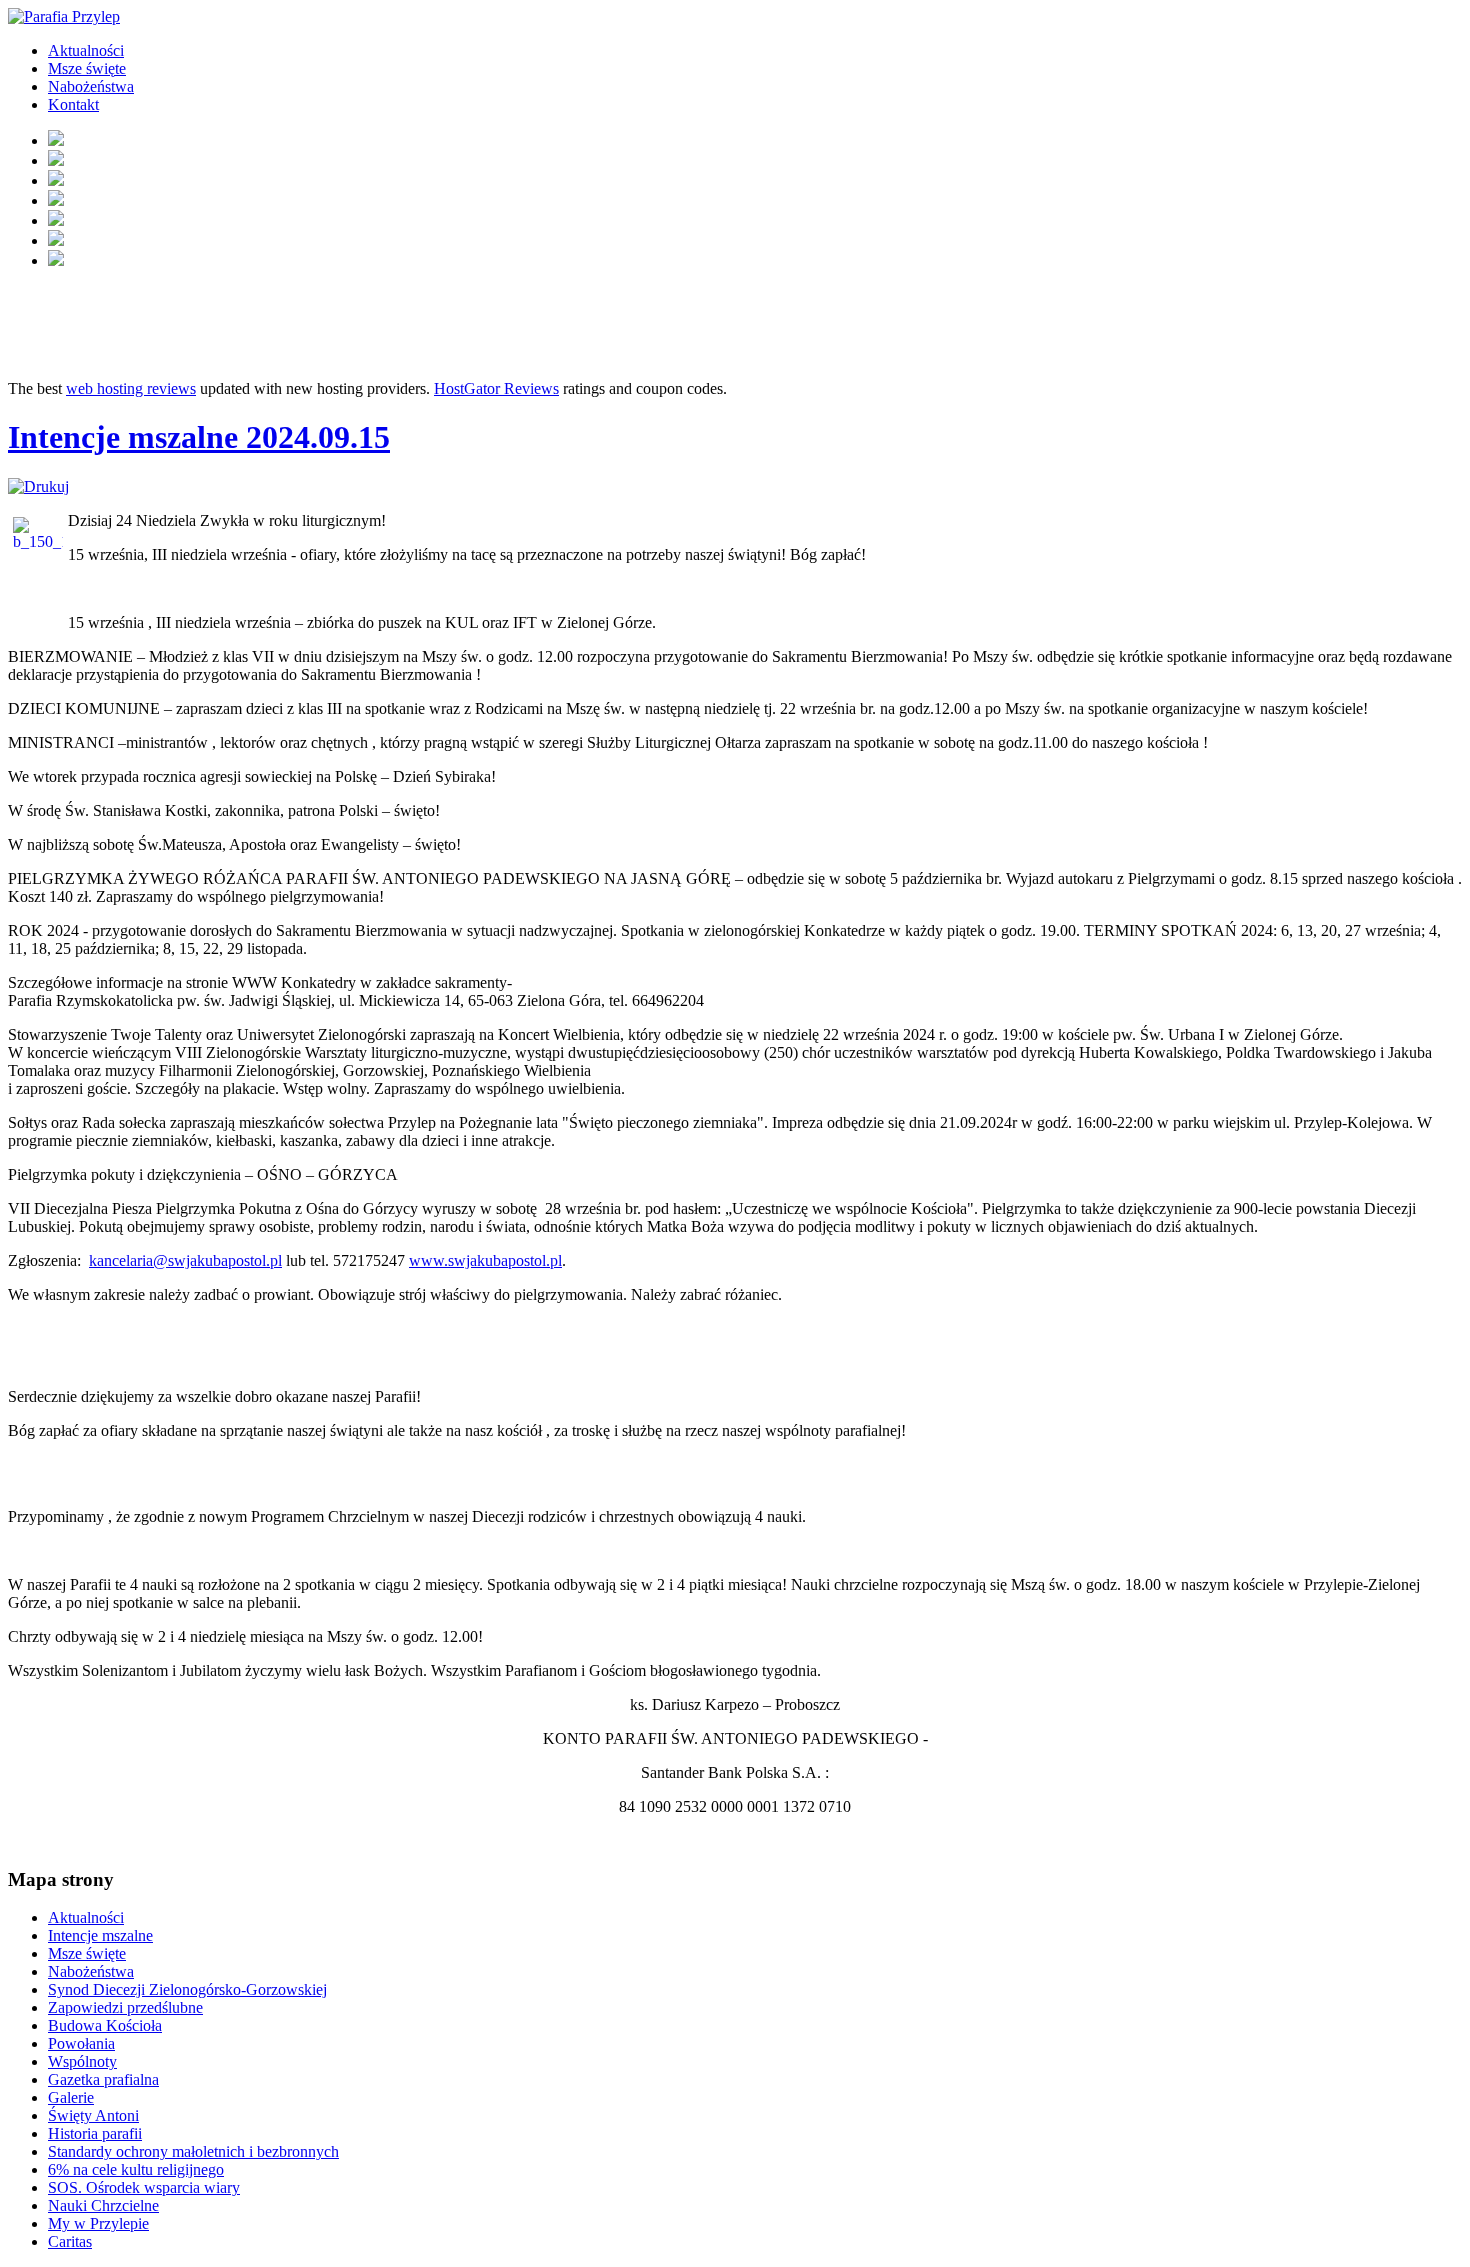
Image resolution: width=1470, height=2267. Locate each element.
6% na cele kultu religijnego (136, 2169)
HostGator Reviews (496, 388)
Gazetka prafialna (103, 2079)
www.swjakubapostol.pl (485, 1260)
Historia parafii (95, 2133)
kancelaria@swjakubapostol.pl (185, 1260)
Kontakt (73, 104)
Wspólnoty (82, 2061)
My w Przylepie (98, 2223)
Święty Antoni (93, 2115)
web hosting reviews (131, 388)
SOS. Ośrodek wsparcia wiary (144, 2187)
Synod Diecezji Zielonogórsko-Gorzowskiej (187, 1989)
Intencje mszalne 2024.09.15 (199, 437)
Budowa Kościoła (105, 2025)
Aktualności (86, 50)
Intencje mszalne (100, 1935)
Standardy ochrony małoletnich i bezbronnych (193, 2151)
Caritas (70, 2241)
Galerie (71, 2097)
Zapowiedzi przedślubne (125, 2007)
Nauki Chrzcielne (103, 2205)
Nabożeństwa (91, 86)
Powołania (81, 2043)
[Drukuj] (38, 486)
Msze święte (87, 68)
